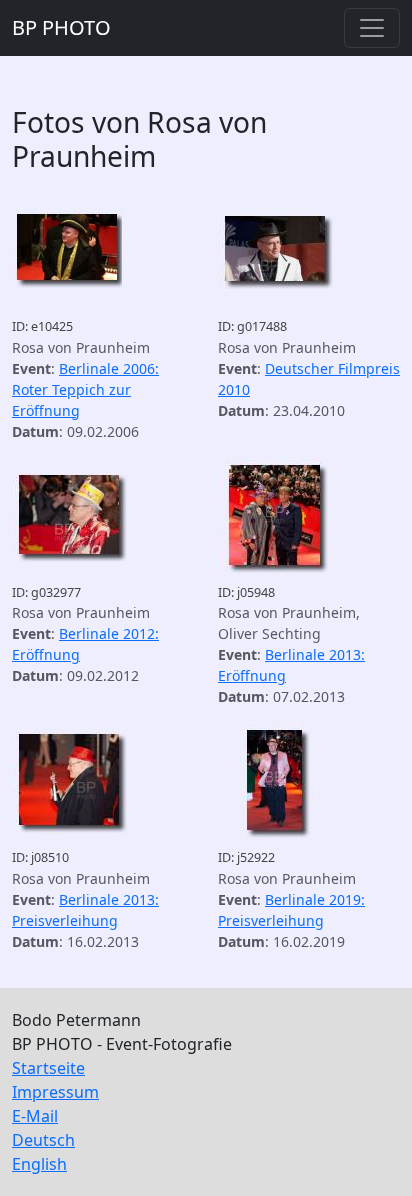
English (39, 1164)
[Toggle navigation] (372, 28)
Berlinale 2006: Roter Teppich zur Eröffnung (85, 389)
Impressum (55, 1092)
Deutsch (43, 1140)
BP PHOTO (61, 27)
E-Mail (35, 1116)
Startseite (48, 1068)
